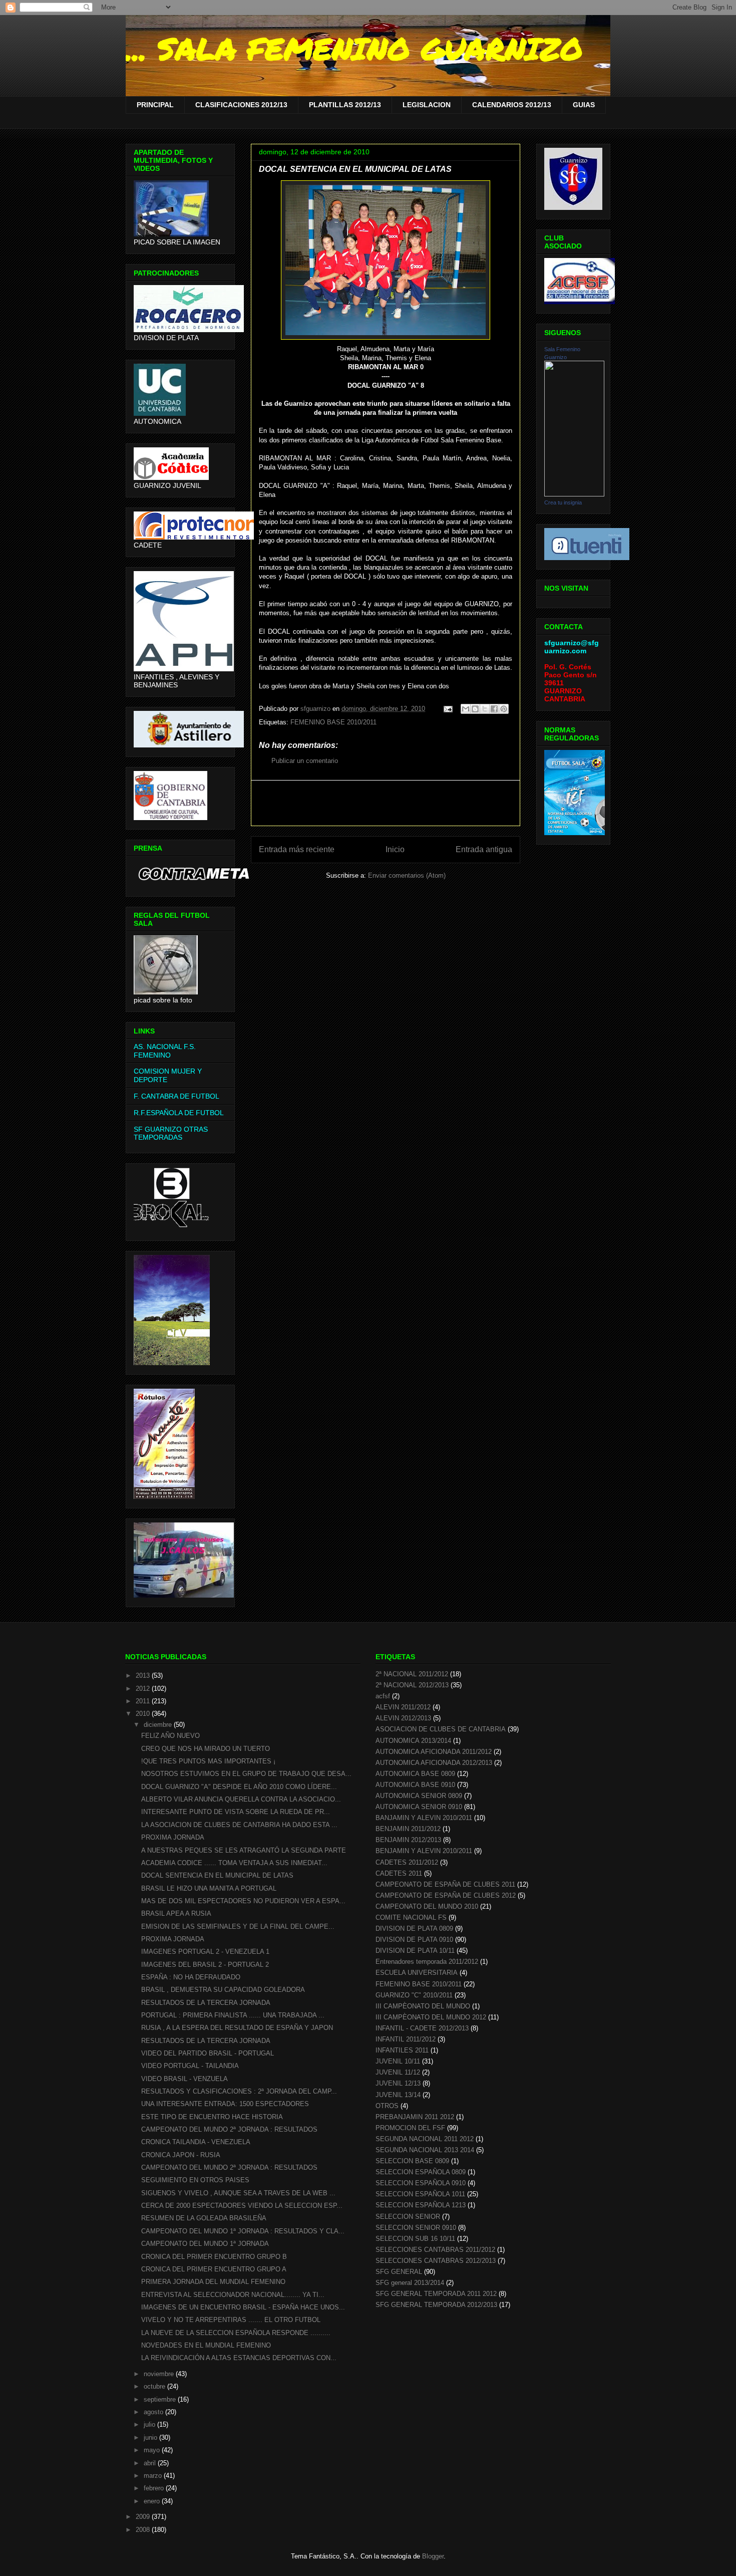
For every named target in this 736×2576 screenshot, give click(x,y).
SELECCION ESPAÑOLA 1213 (421, 2205)
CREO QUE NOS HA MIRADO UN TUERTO (206, 1749)
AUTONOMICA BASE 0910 (415, 1785)
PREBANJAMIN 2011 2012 (415, 2117)
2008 (144, 2530)
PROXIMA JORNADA (173, 1837)
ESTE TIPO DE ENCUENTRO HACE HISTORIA (212, 2117)
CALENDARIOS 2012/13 (512, 105)
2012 (144, 1689)
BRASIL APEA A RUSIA (176, 1913)
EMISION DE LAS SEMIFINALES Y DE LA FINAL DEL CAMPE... (238, 1926)
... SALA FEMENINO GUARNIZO (354, 48)
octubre (155, 2386)
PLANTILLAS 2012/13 (345, 105)
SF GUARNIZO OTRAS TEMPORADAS (171, 1133)
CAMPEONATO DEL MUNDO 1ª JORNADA (205, 2244)
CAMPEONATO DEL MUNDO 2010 (427, 1906)
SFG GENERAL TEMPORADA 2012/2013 (436, 2305)
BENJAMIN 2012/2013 (408, 1840)
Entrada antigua (484, 849)
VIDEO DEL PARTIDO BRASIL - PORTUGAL (208, 2053)
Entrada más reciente (297, 849)
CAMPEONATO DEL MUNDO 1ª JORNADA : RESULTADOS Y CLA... (243, 2231)
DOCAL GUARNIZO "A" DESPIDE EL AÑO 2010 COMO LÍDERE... (239, 1787)
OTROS (387, 2106)
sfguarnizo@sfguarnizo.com (572, 647)
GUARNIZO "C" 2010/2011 (414, 1995)
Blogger (433, 2556)
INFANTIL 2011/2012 (406, 2039)
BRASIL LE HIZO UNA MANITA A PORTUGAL (209, 1888)
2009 (144, 2517)
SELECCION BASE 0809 (412, 2161)
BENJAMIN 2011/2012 (408, 1829)
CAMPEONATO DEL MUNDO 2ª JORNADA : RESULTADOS (229, 2129)
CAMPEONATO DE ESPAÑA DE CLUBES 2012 (446, 1895)
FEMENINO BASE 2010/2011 (333, 722)
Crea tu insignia (563, 502)
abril (151, 2463)
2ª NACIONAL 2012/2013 (412, 1685)
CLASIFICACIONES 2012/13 (241, 105)
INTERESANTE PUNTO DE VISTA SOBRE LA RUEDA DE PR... (236, 1812)
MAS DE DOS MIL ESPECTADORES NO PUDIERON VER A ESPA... (243, 1901)
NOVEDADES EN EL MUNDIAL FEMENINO (206, 2345)
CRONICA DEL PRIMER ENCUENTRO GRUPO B (214, 2257)
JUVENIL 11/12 (398, 2072)
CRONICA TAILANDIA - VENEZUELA (196, 2142)
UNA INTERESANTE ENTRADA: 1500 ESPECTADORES (225, 2104)
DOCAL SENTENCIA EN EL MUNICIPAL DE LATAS (217, 1875)
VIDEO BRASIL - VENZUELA (185, 2079)
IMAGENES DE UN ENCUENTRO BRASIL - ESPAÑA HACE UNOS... (243, 2307)
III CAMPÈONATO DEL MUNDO (423, 2006)
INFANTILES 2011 (402, 2050)
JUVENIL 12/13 (398, 2083)
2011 (144, 1701)
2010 (144, 1714)
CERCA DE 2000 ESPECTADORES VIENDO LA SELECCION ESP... (242, 2206)
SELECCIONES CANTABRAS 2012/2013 (436, 2261)
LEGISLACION (427, 105)
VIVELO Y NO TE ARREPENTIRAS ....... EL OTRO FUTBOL (231, 2320)
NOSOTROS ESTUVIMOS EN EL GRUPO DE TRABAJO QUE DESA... (246, 1774)
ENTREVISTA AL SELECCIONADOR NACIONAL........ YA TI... (233, 2295)
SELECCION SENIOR (408, 2217)
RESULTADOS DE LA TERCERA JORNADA (206, 2003)
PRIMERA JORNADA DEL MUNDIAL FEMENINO (213, 2282)
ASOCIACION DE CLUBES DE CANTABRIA (441, 1729)
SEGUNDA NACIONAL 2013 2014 (425, 2150)
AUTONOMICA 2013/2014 (413, 1741)
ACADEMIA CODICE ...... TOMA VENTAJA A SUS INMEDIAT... (234, 1863)
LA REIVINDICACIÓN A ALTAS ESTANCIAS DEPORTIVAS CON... (239, 2358)
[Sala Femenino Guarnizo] (574, 494)
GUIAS (584, 105)
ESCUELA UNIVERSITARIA (417, 1973)
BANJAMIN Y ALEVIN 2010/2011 (424, 1818)
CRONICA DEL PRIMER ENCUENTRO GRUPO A (214, 2269)
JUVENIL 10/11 (398, 2061)
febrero (155, 2488)
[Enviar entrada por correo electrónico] (447, 709)
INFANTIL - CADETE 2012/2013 (422, 2028)
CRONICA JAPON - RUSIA (181, 2155)
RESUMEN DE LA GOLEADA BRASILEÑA (204, 2218)
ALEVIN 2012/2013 (403, 1718)
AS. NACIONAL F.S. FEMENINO (165, 1051)
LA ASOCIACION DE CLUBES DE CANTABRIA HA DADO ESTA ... (239, 1825)
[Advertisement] (386, 803)
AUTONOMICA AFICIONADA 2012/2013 (434, 1763)
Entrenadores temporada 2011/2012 (427, 1962)
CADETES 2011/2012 (407, 1862)
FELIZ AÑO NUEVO (170, 1736)
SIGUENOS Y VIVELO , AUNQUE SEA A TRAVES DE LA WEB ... (238, 2193)
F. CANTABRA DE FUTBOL (176, 1096)
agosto (154, 2412)
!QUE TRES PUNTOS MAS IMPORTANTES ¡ (208, 1761)
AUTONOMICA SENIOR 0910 (419, 1807)
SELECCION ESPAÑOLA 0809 (421, 2172)
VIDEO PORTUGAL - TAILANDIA (190, 2066)
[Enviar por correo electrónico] (466, 709)
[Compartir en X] (485, 709)
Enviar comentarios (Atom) (407, 875)
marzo (154, 2476)
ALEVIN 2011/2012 (403, 1707)
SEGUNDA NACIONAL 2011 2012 (425, 2139)
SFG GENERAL (399, 2272)
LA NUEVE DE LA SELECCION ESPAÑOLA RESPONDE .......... (236, 2333)
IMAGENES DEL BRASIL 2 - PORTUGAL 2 (205, 1965)
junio (151, 2437)
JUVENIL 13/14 (398, 2095)
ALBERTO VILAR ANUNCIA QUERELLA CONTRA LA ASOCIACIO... (241, 1799)
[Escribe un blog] (475, 709)
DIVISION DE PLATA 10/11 (415, 1951)
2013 (144, 1676)
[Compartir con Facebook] (494, 709)
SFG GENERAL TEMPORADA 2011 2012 (436, 2294)
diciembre (159, 1725)
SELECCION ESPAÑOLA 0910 (421, 2183)
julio (150, 2424)
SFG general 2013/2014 (410, 2283)
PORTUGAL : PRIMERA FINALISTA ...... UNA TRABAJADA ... (233, 2015)
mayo (153, 2450)
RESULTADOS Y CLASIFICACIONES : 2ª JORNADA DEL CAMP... (239, 2091)
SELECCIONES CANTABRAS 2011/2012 (435, 2250)
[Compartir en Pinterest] (504, 709)
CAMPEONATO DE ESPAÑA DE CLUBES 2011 (445, 1884)
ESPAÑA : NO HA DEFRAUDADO (191, 1977)
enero (153, 2501)
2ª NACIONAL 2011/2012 (412, 1674)
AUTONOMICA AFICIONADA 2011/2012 (434, 1752)
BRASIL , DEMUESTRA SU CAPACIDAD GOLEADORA (223, 1990)
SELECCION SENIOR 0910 (416, 2228)
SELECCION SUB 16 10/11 (415, 2239)
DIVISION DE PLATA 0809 (414, 1928)
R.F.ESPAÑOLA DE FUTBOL (179, 1113)
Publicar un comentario (305, 761)
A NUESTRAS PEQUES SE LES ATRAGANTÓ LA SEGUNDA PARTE (244, 1850)
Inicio (395, 849)
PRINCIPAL (155, 105)
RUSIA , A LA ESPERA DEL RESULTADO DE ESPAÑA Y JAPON (237, 2028)
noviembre (160, 2374)
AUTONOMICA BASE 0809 (415, 1774)
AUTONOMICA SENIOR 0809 (419, 1796)
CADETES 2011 (399, 1873)
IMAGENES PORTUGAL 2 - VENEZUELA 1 (205, 1952)
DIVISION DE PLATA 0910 (414, 1940)
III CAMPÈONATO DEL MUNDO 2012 (431, 2017)
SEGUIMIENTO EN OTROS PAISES (195, 2180)
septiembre (161, 2399)
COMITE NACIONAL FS (411, 1917)
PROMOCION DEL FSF (410, 2128)
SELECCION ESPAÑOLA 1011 (420, 2194)
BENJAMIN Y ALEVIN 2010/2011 (424, 1851)
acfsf (383, 1696)
